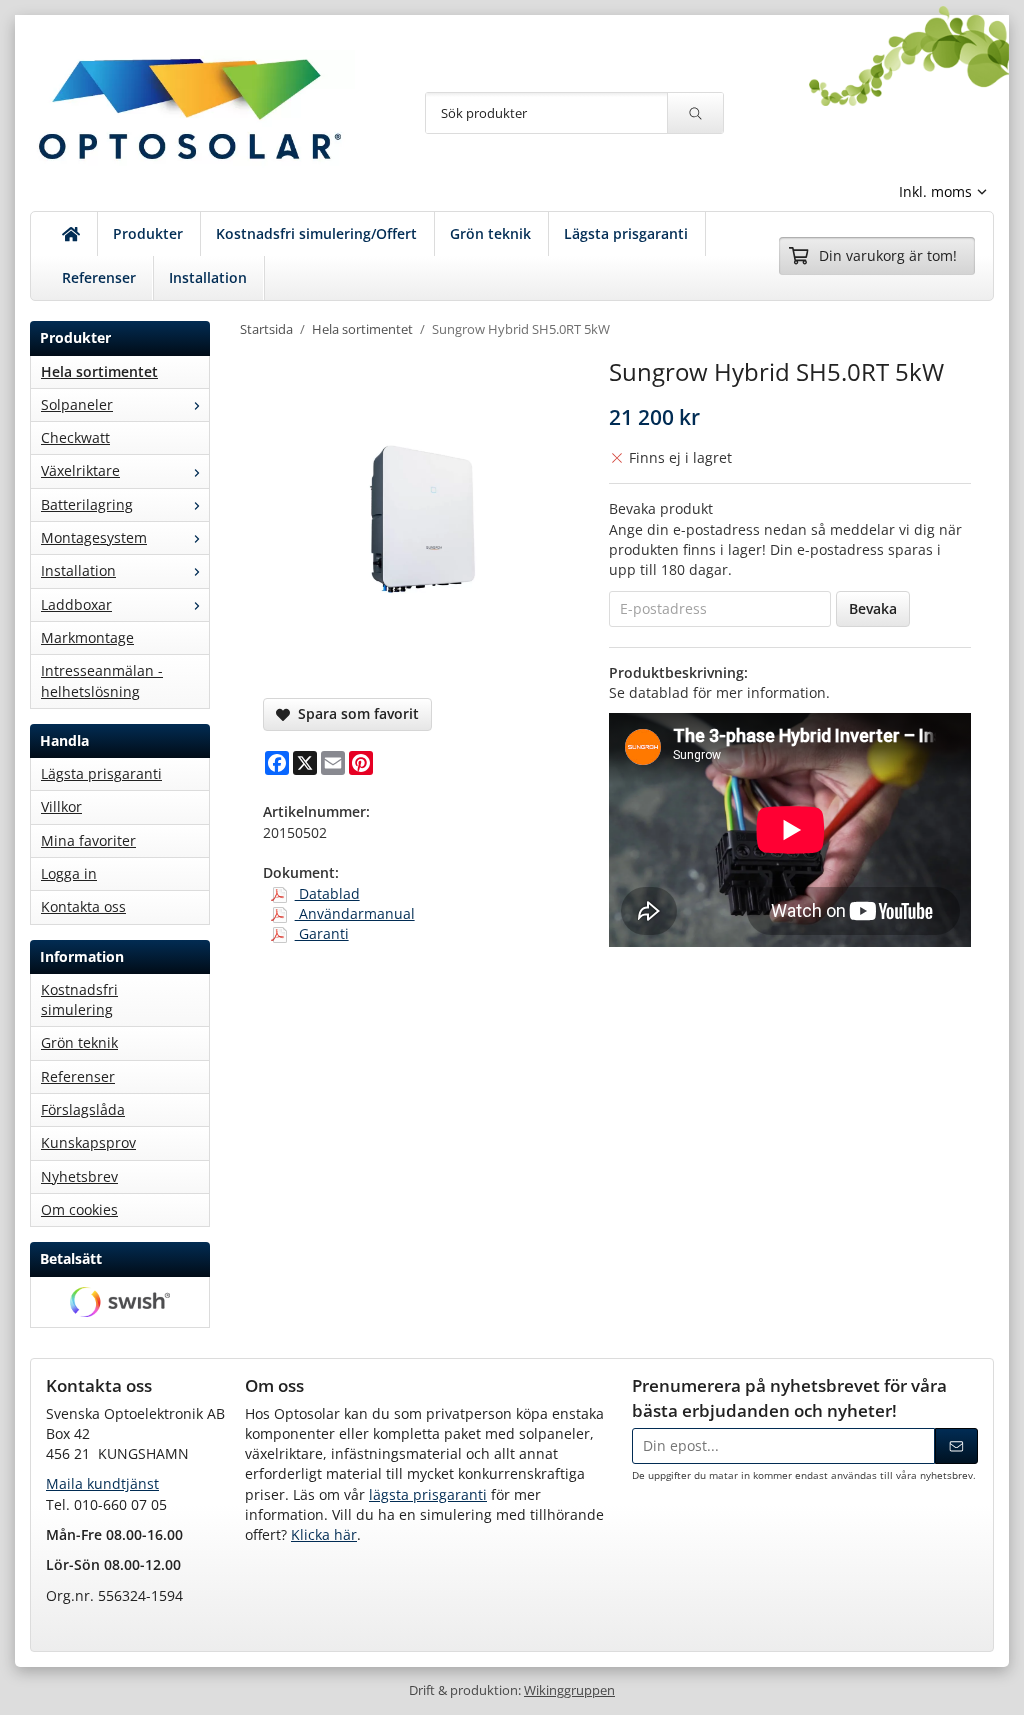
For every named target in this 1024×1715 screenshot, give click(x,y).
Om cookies (79, 1209)
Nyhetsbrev (79, 1176)
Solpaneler (77, 404)
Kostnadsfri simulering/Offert (316, 233)
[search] (695, 113)
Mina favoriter (88, 840)
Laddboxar (76, 604)
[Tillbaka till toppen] (17, 1687)
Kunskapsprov (88, 1142)
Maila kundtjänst (102, 1483)
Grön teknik (490, 233)
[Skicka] (956, 1446)
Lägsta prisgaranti (626, 233)
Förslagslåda (83, 1109)
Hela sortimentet (99, 371)
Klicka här (324, 1534)
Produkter (148, 233)
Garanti (322, 933)
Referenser (99, 277)
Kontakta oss (83, 906)
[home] (71, 234)
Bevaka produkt (661, 508)
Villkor (61, 806)
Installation (208, 277)
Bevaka (873, 608)
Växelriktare (80, 470)
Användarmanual (355, 913)
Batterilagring (87, 504)
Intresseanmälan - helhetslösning (102, 680)
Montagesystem (94, 537)
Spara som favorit (354, 713)
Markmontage (87, 637)
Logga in (69, 873)
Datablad (327, 893)
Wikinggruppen (569, 1690)
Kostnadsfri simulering (79, 999)
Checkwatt (75, 437)
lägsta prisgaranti (428, 1494)
